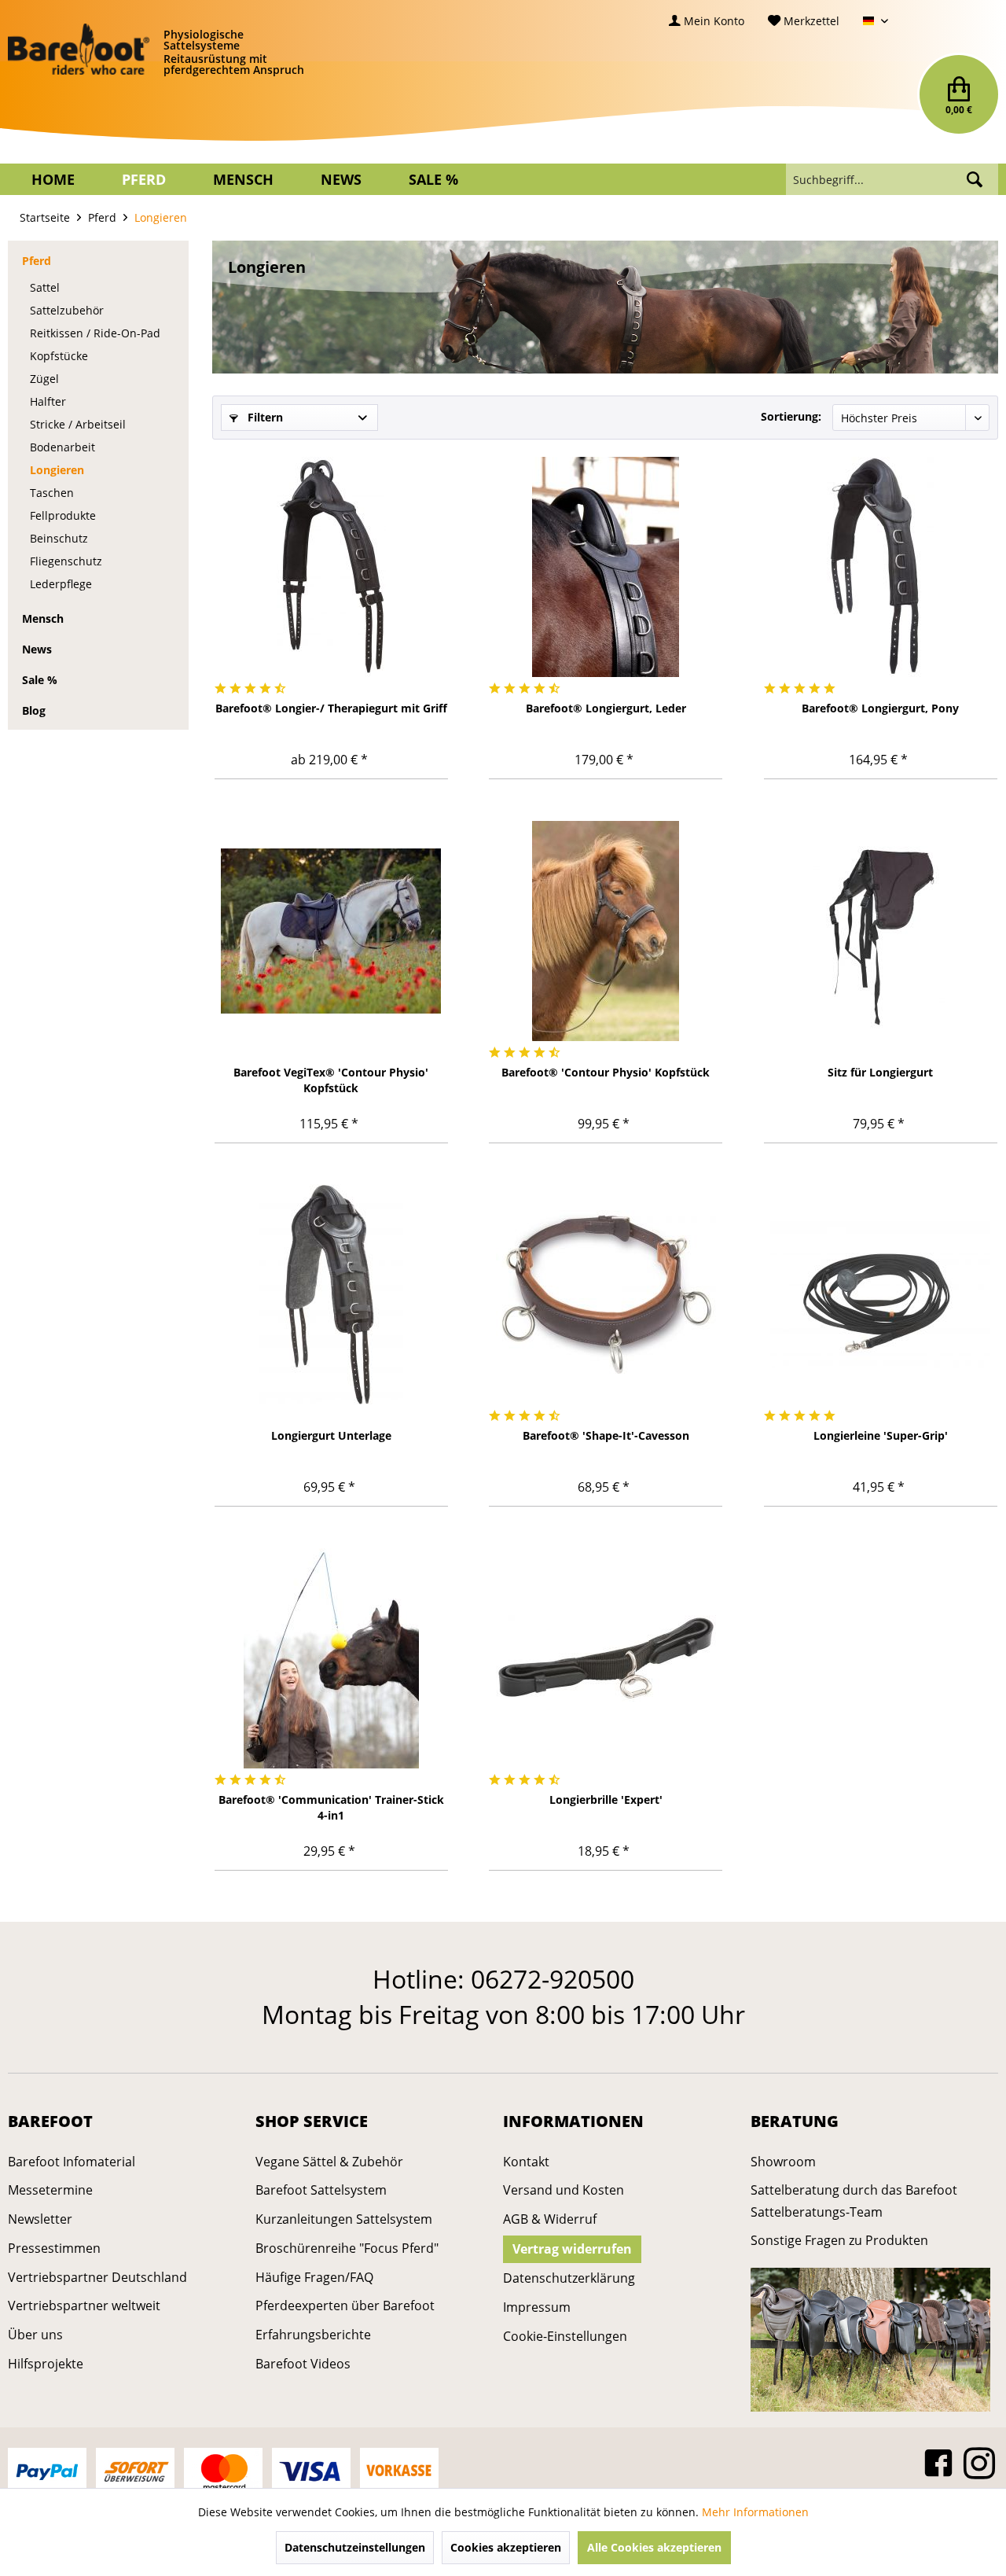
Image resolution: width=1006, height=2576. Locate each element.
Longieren (57, 470)
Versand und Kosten (564, 2190)
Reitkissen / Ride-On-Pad (95, 333)
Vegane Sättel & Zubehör (329, 2162)
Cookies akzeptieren (506, 2547)
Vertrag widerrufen (572, 2249)
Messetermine (50, 2190)
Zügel (44, 379)
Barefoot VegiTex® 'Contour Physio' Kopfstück (331, 1080)
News (37, 649)
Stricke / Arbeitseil (78, 424)
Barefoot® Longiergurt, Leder (606, 708)
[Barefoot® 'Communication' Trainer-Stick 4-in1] (331, 1658)
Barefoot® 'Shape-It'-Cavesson (606, 1435)
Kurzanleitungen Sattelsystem (344, 2219)
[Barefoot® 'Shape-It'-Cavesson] (606, 1294)
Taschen (52, 493)
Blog (34, 710)
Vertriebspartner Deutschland (97, 2277)
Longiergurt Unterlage (331, 1435)
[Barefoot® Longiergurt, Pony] (881, 567)
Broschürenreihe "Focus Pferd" (347, 2248)
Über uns (35, 2335)
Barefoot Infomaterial (72, 2162)
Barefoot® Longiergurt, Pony (880, 708)
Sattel (45, 287)
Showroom (783, 2162)
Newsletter (40, 2219)
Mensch (43, 618)
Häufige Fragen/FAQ (314, 2277)
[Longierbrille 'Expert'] (606, 1658)
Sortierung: (791, 416)
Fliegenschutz (66, 561)
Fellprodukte (63, 515)
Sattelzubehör (67, 310)
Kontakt (526, 2162)
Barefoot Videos (303, 2364)
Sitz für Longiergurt (880, 1072)
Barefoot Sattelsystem (321, 2190)
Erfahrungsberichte (313, 2335)
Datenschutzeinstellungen (355, 2547)
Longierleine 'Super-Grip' (881, 1435)
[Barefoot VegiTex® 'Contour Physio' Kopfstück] (331, 931)
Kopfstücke (59, 356)
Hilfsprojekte (46, 2364)
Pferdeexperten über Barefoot (345, 2306)
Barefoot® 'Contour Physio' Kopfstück (606, 1072)
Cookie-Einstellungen (565, 2336)
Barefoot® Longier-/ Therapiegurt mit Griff (331, 708)
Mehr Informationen (755, 2512)
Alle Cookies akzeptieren (654, 2547)
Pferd (37, 261)
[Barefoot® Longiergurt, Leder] (606, 567)
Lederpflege (61, 584)
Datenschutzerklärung (569, 2278)
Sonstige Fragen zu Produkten (839, 2240)
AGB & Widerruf (550, 2219)
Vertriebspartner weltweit (84, 2306)
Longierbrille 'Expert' (606, 1800)
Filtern (264, 417)
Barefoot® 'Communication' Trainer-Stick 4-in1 (331, 1807)
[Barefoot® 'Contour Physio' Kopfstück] (606, 931)
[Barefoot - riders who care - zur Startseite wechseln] (79, 50)
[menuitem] (707, 21)
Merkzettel (810, 21)
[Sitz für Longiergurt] (881, 931)
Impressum (537, 2307)
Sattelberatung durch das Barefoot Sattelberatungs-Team (854, 2201)
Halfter (48, 401)
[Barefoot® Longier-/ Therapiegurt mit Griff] (331, 567)
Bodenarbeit (62, 447)
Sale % (40, 680)
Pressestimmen (54, 2248)
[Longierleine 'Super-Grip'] (881, 1294)
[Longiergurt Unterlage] (331, 1294)
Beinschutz (59, 538)
